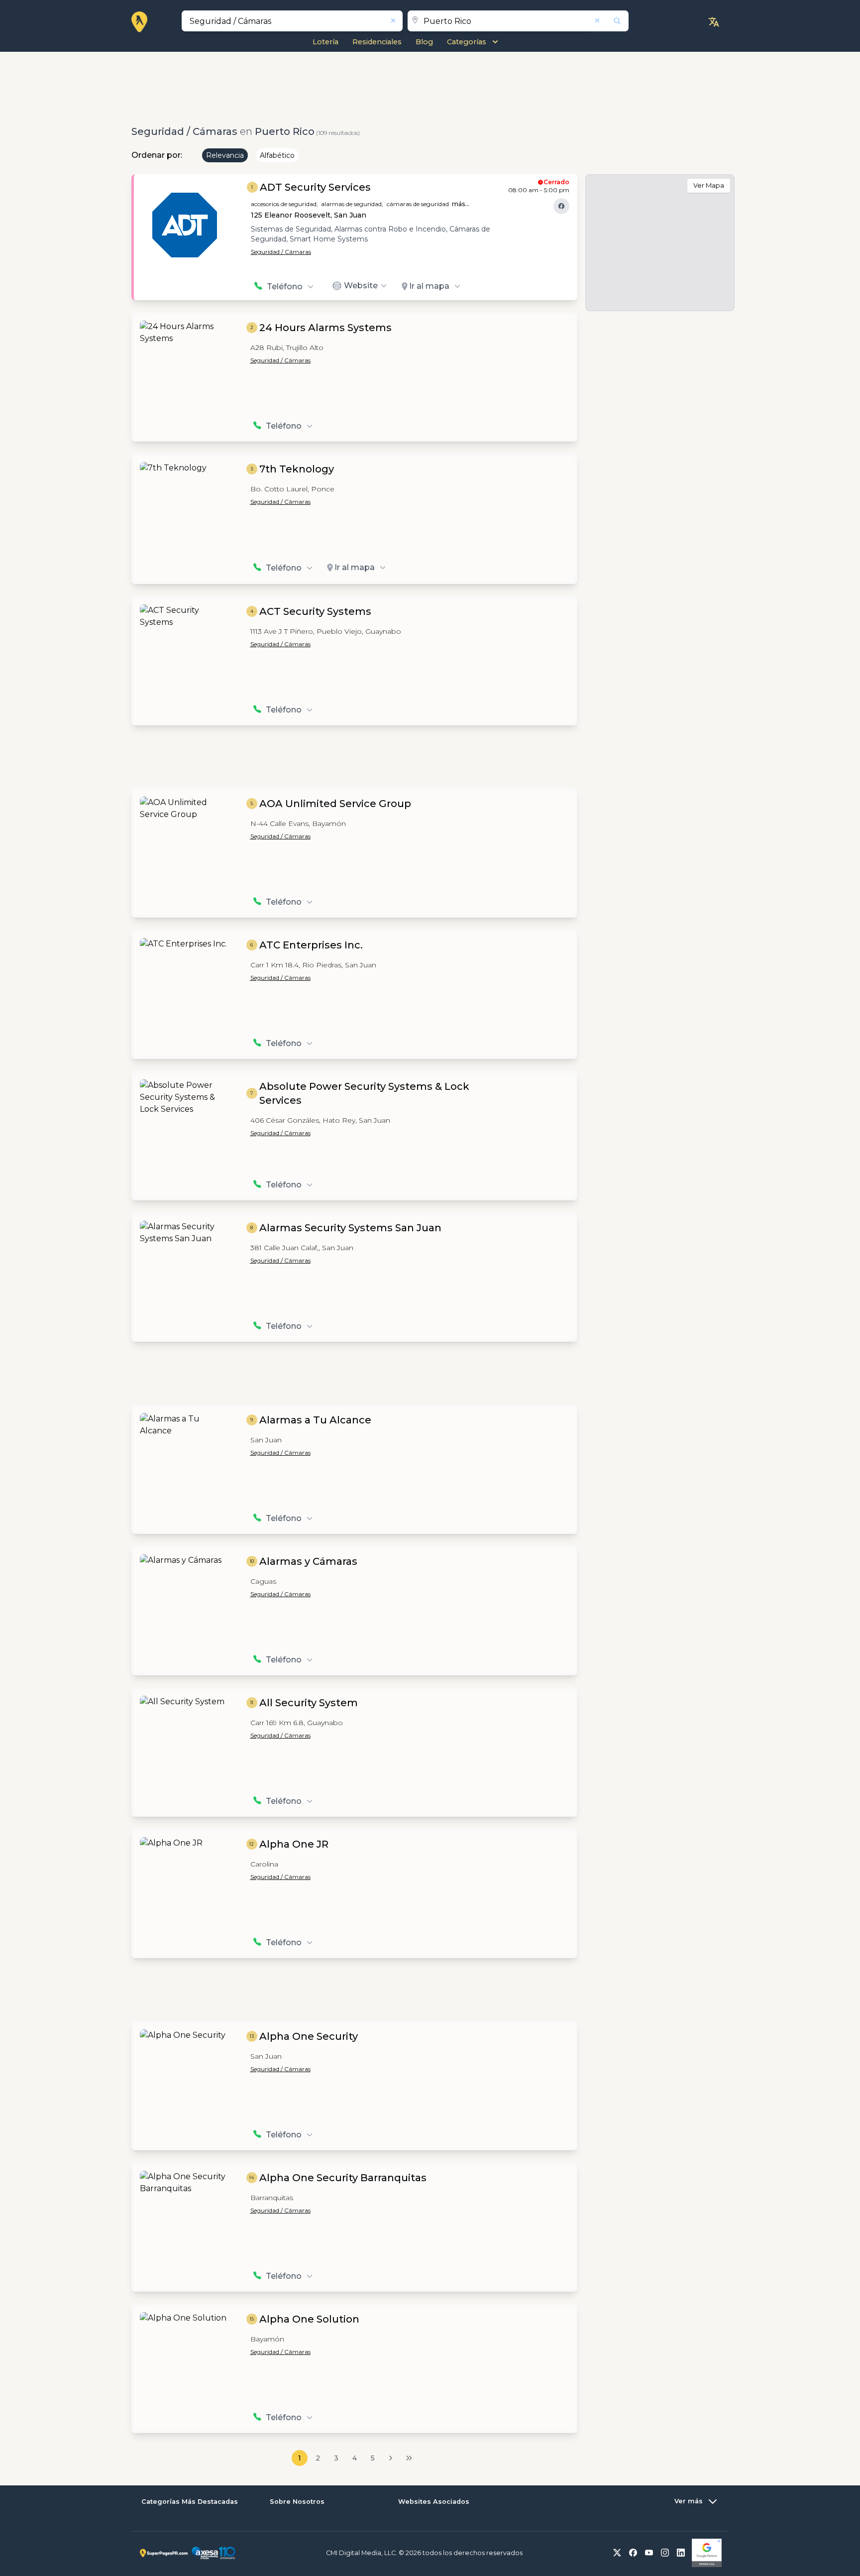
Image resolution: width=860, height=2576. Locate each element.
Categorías (467, 42)
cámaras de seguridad (418, 204)
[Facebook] (561, 206)
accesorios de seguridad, (284, 204)
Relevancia (225, 155)
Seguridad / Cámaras (281, 252)
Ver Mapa (709, 185)
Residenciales (377, 42)
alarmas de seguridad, (352, 204)
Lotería (325, 42)
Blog (424, 42)
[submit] (611, 21)
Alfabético (277, 155)
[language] (714, 22)
